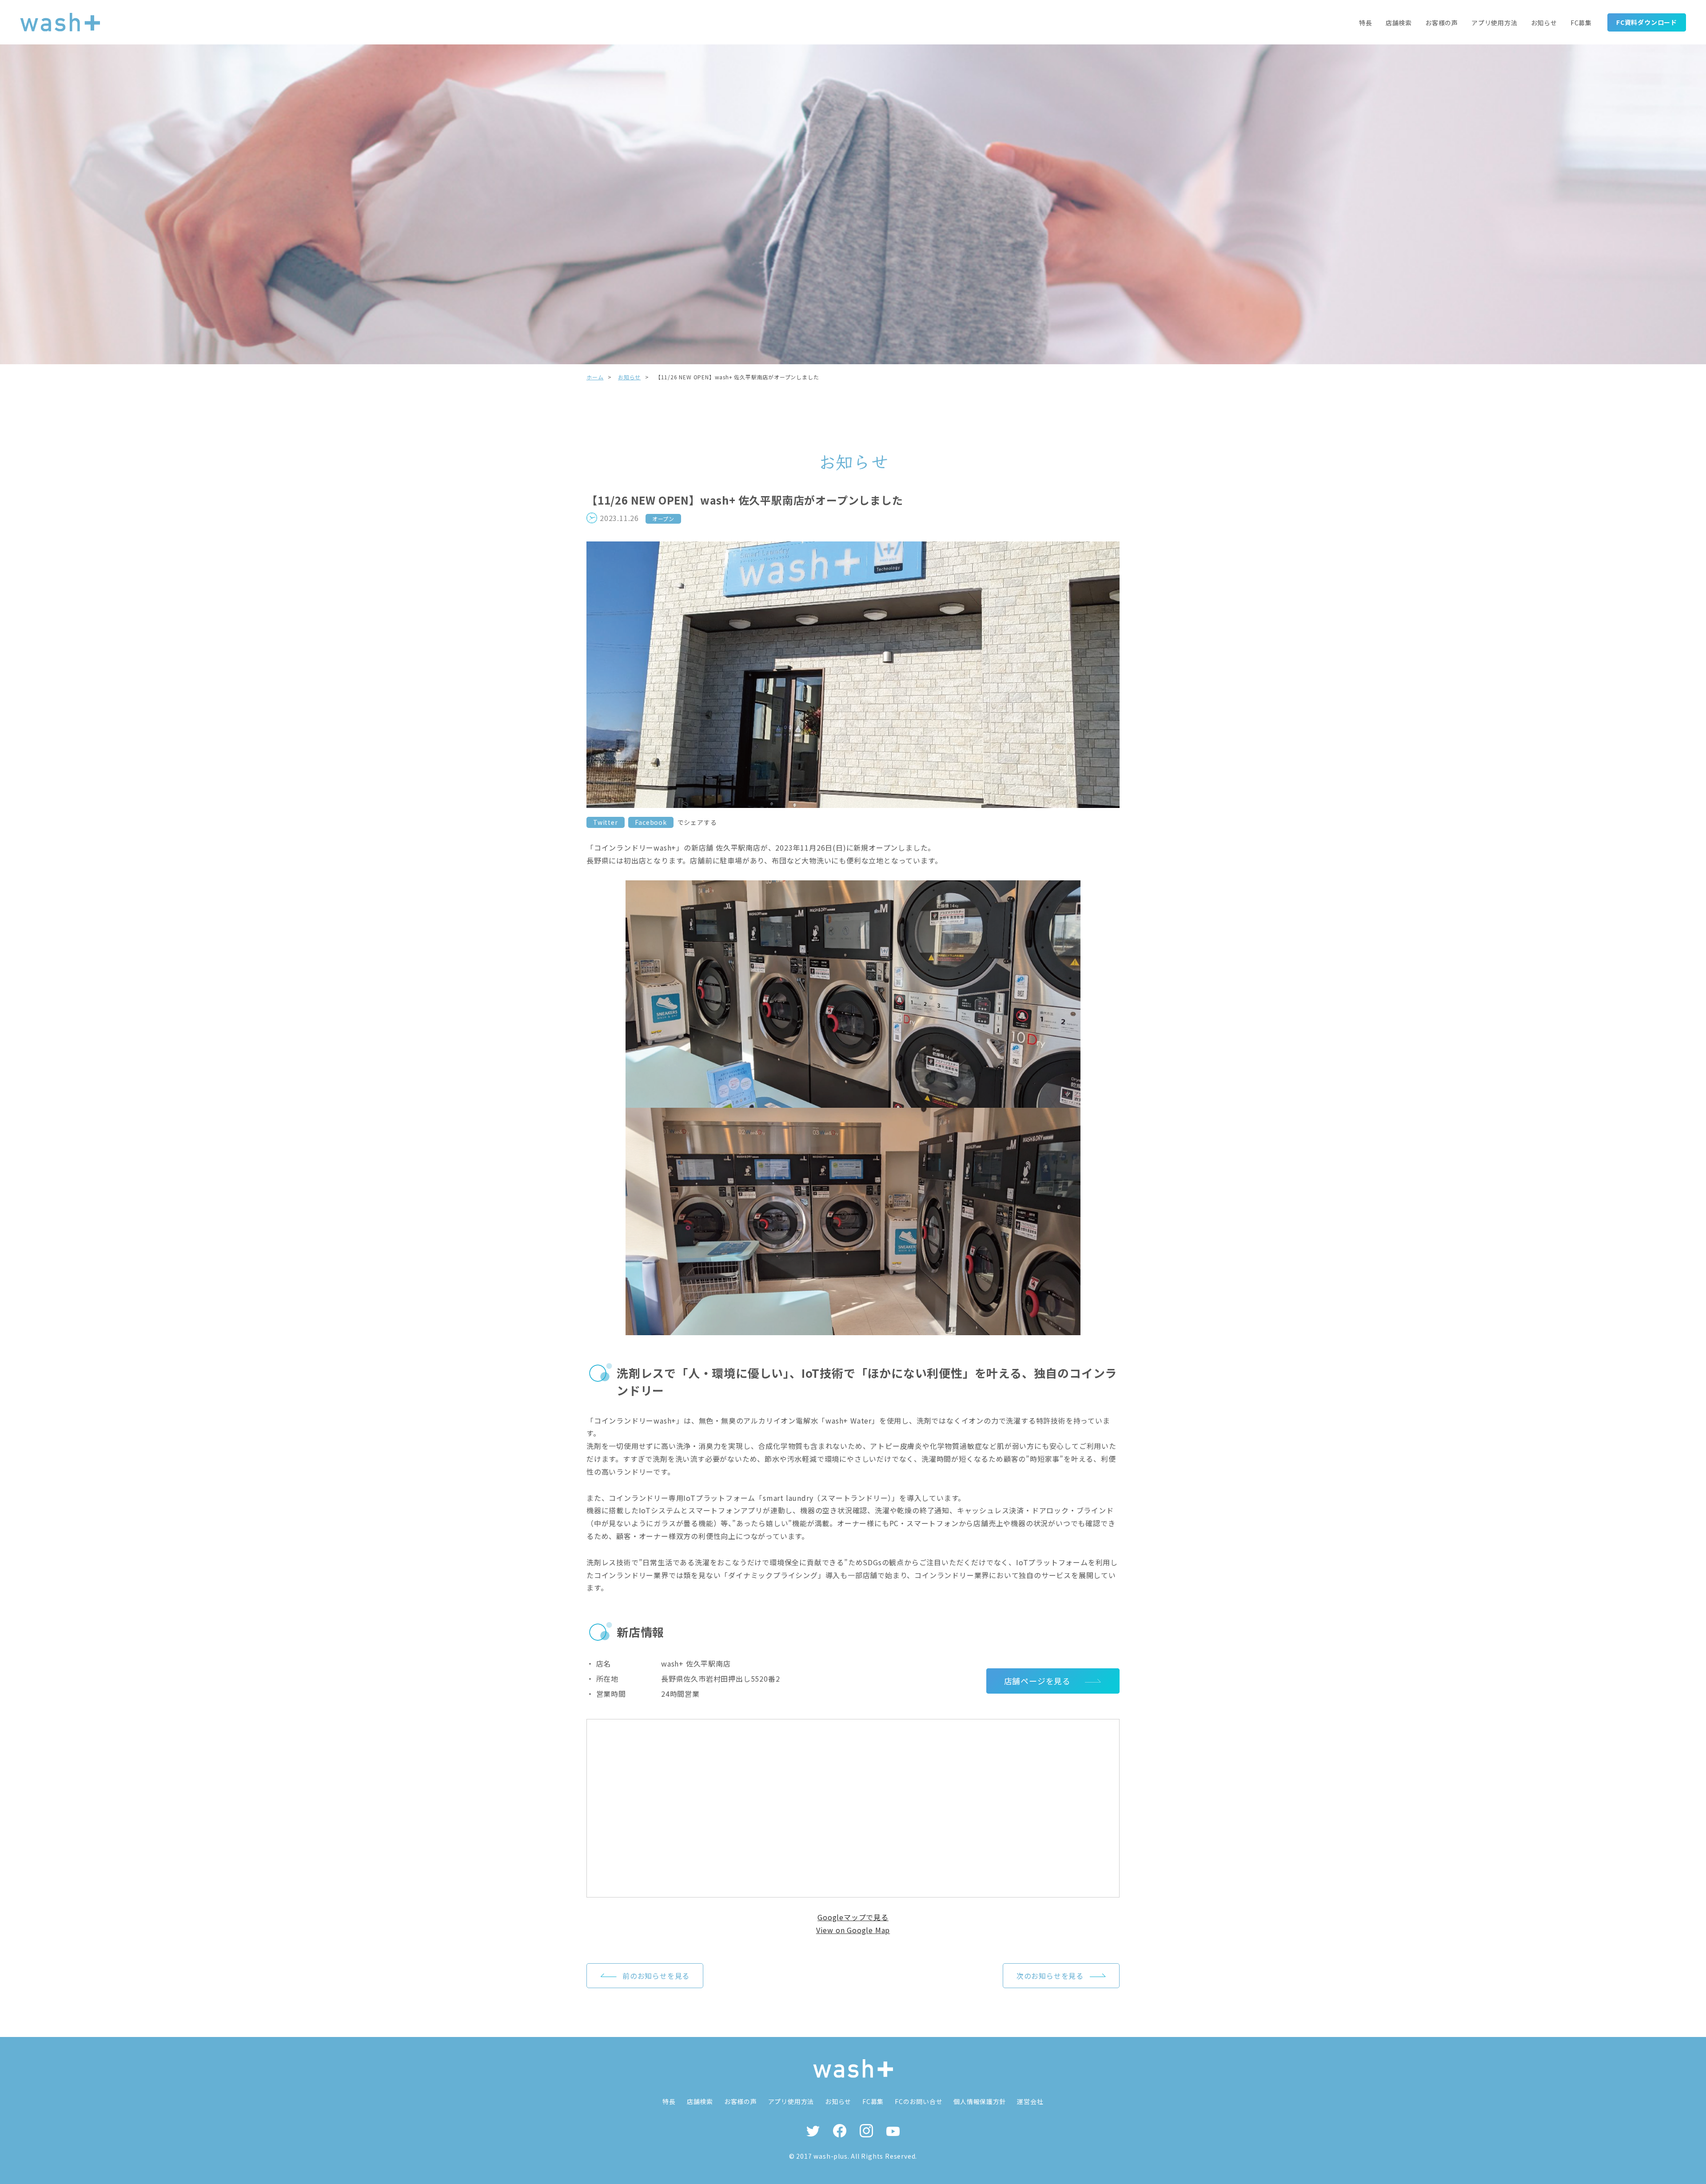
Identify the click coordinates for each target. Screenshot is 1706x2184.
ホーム (595, 377)
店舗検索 (1399, 23)
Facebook (651, 822)
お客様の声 (1442, 23)
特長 (1366, 23)
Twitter (606, 822)
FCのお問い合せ (919, 2101)
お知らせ (1544, 23)
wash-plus (830, 2156)
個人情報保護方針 (980, 2101)
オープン (663, 519)
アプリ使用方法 (1495, 23)
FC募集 (1581, 23)
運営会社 (1030, 2101)
